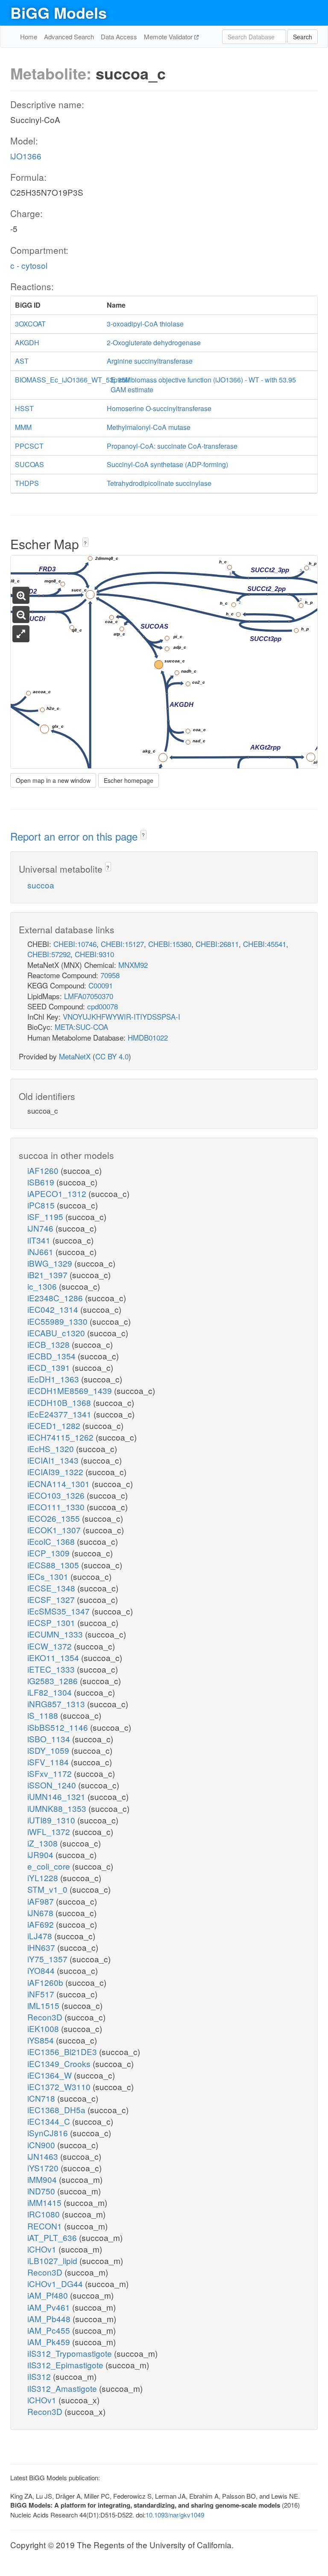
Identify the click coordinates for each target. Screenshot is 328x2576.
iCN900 (42, 2145)
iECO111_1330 (57, 1507)
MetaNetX (75, 1056)
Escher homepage (129, 780)
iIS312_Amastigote (63, 2388)
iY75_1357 (48, 1959)
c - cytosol (29, 265)
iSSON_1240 (53, 1785)
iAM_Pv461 (50, 2307)
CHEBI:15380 (170, 944)
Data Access (119, 37)
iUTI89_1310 (52, 1820)
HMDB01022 (148, 1037)
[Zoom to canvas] (21, 634)
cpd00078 (102, 1006)
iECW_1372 (51, 1646)
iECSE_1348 (52, 1588)
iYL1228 (44, 1878)
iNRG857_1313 (57, 1704)
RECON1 (46, 2226)
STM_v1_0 (48, 1889)
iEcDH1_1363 (54, 1379)
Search (303, 37)
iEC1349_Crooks (60, 2063)
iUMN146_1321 (57, 1796)
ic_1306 (43, 1286)
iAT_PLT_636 (53, 2237)
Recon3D (46, 2017)
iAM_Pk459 (50, 2342)
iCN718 (42, 2098)
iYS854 (42, 2040)
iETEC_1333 (52, 1669)
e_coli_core (50, 1866)
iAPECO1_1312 (58, 1193)
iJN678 (41, 1913)
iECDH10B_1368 (60, 1402)
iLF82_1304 (51, 1692)
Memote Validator (169, 37)
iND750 (42, 2191)
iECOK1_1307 (55, 1530)
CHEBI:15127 (122, 944)
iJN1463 (44, 2156)
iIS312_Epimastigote (66, 2365)
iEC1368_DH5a (57, 2110)
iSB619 (42, 1182)
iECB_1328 (50, 1344)
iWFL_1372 (50, 1831)
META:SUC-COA (81, 1027)
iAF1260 (44, 1170)
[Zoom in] (21, 595)
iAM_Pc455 (50, 2330)
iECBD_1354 (53, 1356)
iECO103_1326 (57, 1495)
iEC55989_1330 (59, 1321)
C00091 (101, 985)
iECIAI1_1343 (54, 1460)
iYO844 (42, 1970)
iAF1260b (46, 1982)
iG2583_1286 (54, 1681)
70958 (110, 975)
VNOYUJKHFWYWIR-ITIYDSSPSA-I (122, 1016)
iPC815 (42, 1205)
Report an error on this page (75, 836)
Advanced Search (69, 37)
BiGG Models (59, 12)
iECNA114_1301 (60, 1484)
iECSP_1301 (52, 1622)
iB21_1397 (48, 1275)
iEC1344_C (50, 2121)
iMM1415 (45, 2202)
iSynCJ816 (49, 2133)
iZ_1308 (44, 1843)
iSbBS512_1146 (59, 1727)
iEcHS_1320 (52, 1448)
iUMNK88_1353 (58, 1808)
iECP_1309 (50, 1553)
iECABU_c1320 (57, 1333)
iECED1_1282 (55, 1425)
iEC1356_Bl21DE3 (63, 2051)
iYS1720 (44, 2168)
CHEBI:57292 (49, 954)
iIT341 (40, 1240)
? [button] (85, 543)
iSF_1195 (46, 1216)
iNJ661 (41, 1251)
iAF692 (42, 1924)
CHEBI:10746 (75, 944)
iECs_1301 (49, 1576)
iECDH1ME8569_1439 (71, 1390)
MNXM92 (133, 965)
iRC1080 (45, 2214)
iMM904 (43, 2179)
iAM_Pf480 (49, 2295)
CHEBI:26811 (217, 944)
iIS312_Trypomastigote (71, 2353)
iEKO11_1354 (54, 1657)
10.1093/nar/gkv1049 (175, 2515)
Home (29, 37)
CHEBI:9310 (94, 954)
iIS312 (40, 2376)
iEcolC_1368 (52, 1541)
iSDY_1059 (49, 1750)
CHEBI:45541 (265, 944)
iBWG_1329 (51, 1263)
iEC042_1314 (54, 1309)
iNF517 (42, 1994)
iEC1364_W (51, 2075)
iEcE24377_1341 (60, 1414)
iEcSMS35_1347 (60, 1611)
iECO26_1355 (55, 1518)
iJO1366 (26, 156)
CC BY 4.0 (112, 1056)
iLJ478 (41, 1936)
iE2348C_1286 (56, 1298)
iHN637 (42, 1947)
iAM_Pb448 (50, 2319)
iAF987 (42, 1901)
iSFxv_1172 (51, 1773)
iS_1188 (44, 1715)
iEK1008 (44, 2028)
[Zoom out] (21, 615)
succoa (41, 885)
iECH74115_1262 (61, 1437)
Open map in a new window (53, 780)
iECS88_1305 (54, 1565)
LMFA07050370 (89, 996)
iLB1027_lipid (53, 2260)
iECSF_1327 (52, 1599)
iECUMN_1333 (56, 1634)
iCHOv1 (43, 2249)
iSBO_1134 (50, 1739)
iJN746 (41, 1228)
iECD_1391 (50, 1367)
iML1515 (44, 2005)
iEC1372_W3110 (60, 2086)
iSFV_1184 (49, 1762)
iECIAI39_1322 (56, 1472)
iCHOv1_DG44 (56, 2283)
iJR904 (41, 1854)
